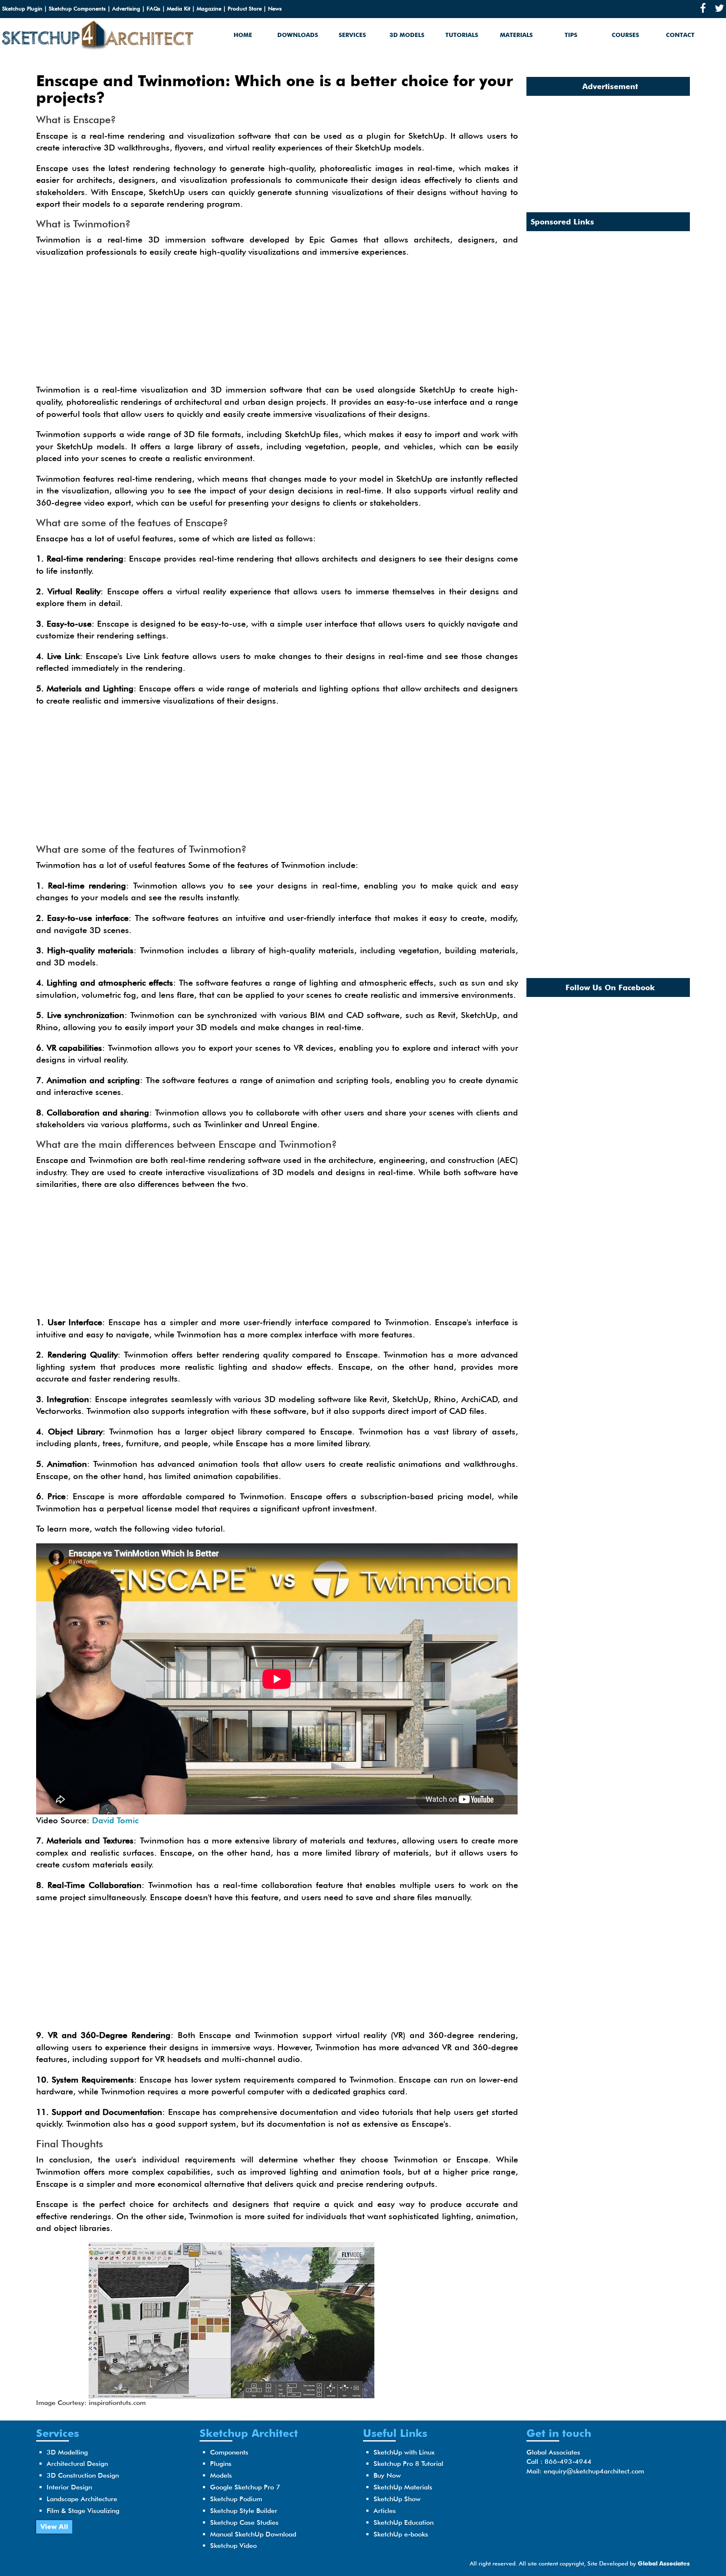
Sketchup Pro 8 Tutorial (408, 2464)
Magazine (209, 8)
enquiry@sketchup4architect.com (594, 2471)
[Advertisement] (277, 325)
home (243, 35)
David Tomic (115, 1820)
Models (221, 2475)
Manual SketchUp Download (253, 2534)
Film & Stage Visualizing (83, 2511)
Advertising (126, 8)
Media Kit (179, 8)
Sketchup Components (77, 8)
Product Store (245, 8)
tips (571, 35)
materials (516, 35)
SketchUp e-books (401, 2534)
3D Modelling (67, 2452)
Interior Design (69, 2487)
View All (54, 2527)
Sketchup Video (233, 2546)
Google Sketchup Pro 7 (245, 2487)
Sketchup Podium (236, 2499)
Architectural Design (77, 2464)
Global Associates (664, 2563)
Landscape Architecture (82, 2499)
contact (680, 35)
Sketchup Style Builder (244, 2511)
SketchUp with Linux (404, 2452)
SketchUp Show (397, 2499)
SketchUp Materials (403, 2487)
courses (625, 35)
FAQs (154, 8)
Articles (385, 2511)
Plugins (221, 2464)
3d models (407, 35)
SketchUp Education (404, 2522)
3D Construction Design (83, 2475)
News (275, 8)
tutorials (462, 35)
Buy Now (387, 2475)
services (352, 35)
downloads (298, 35)
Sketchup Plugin (22, 8)
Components (229, 2452)
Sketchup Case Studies (244, 2522)
